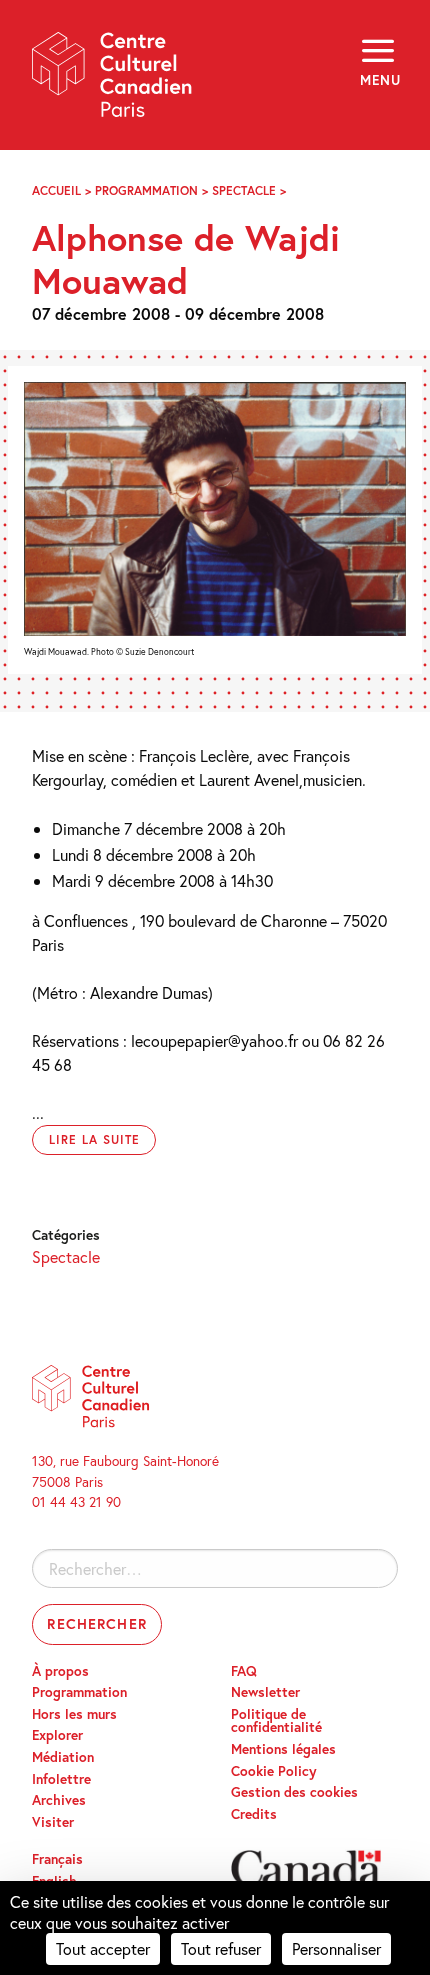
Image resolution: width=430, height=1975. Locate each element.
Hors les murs (74, 1714)
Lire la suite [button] (94, 1139)
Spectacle (244, 190)
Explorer (57, 1735)
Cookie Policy (274, 1771)
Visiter (53, 1822)
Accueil (56, 190)
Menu (379, 80)
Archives (59, 1800)
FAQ (244, 1671)
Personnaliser (336, 1948)
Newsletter (265, 1692)
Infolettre (61, 1779)
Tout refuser (221, 1948)
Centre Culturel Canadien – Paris (113, 81)
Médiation (63, 1757)
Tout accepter (103, 1948)
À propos (60, 1671)
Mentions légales (283, 1749)
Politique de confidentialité (276, 1721)
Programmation (146, 190)
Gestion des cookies (294, 1792)
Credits (254, 1814)
